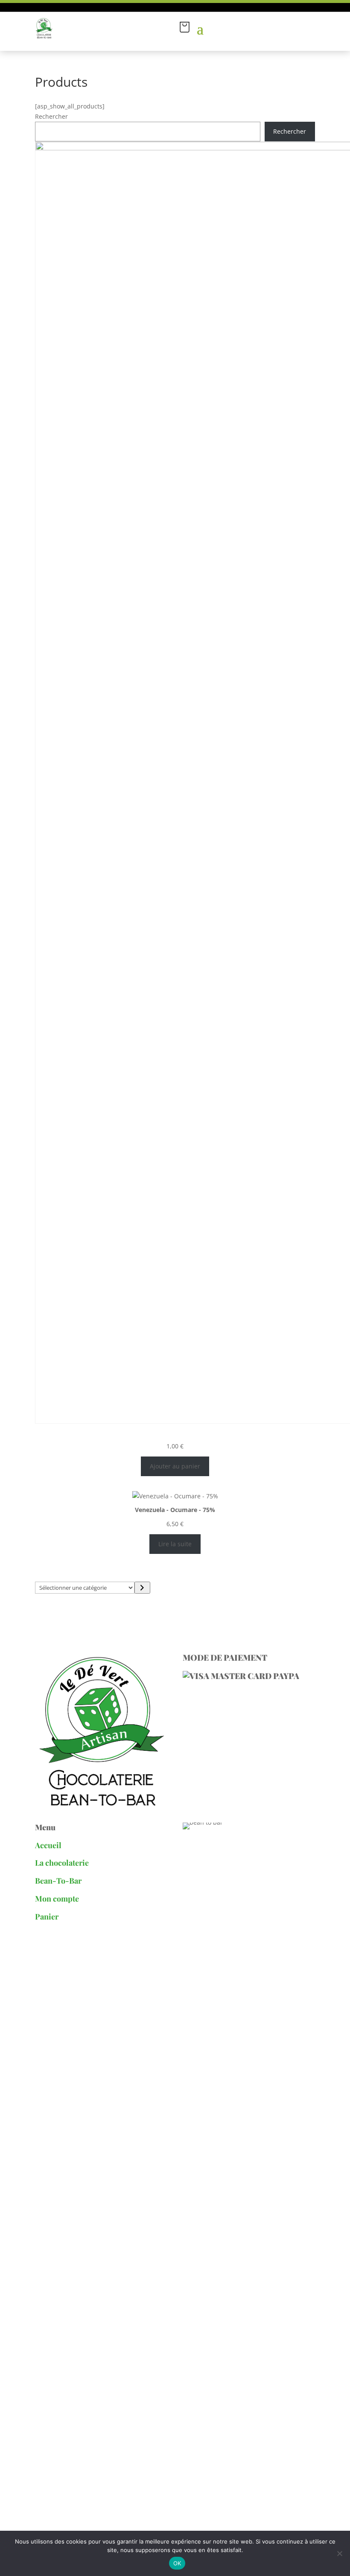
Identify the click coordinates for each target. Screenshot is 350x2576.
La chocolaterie (62, 1863)
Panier (47, 1917)
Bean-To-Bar (58, 1881)
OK (177, 2563)
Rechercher (51, 116)
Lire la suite (175, 1544)
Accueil (48, 1845)
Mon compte (58, 1899)
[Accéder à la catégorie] (142, 1588)
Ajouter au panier (175, 1466)
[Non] (339, 2553)
